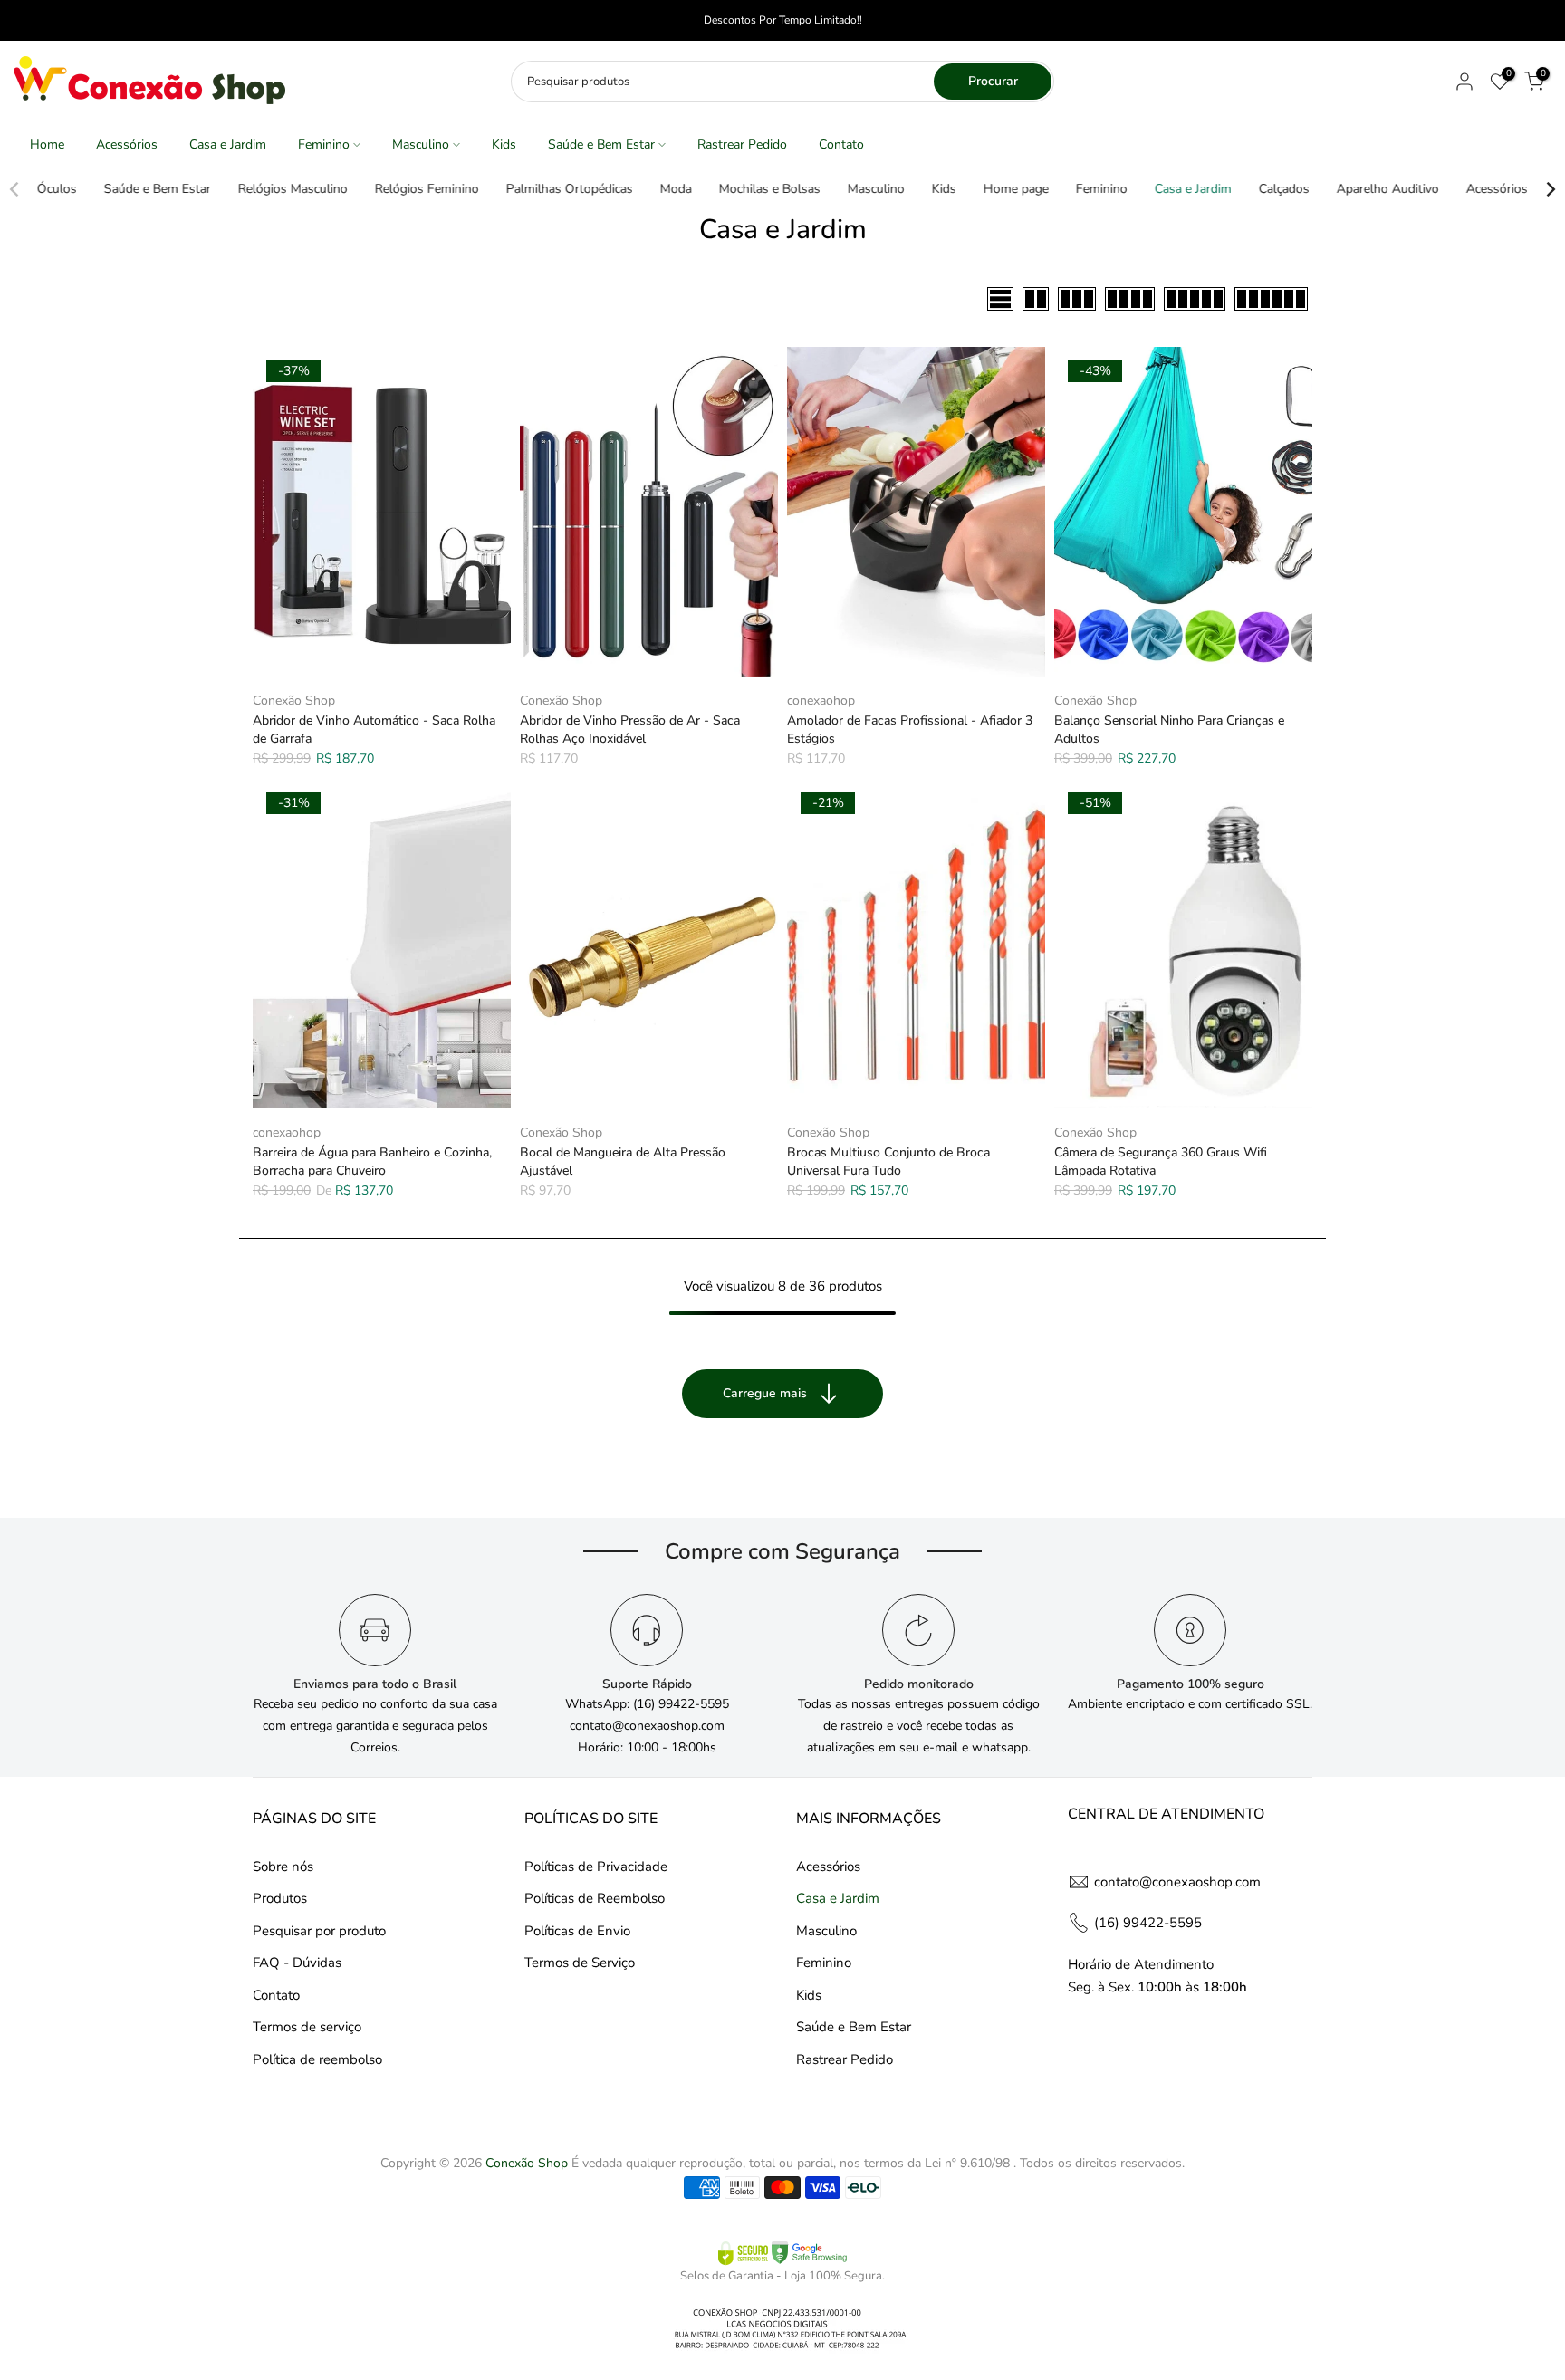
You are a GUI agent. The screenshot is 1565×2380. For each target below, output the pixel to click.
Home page (1016, 189)
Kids (504, 144)
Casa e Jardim (228, 144)
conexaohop (821, 701)
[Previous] (15, 189)
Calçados (1284, 189)
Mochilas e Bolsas (770, 189)
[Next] (1550, 189)
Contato (841, 144)
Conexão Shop (294, 701)
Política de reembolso (317, 2059)
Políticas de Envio (577, 1931)
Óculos (57, 189)
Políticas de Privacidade (596, 1867)
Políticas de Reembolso (595, 1898)
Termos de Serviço (580, 1963)
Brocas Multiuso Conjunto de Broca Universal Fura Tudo (888, 1161)
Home (47, 144)
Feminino (324, 144)
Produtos (280, 1898)
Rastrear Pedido (742, 144)
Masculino (421, 144)
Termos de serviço (307, 2027)
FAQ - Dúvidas (297, 1963)
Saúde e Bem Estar (601, 144)
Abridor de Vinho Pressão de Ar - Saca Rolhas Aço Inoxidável (630, 729)
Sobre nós (283, 1867)
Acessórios (127, 144)
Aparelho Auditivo (1388, 189)
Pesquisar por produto (319, 1931)
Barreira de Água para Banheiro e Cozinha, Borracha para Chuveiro (372, 1161)
